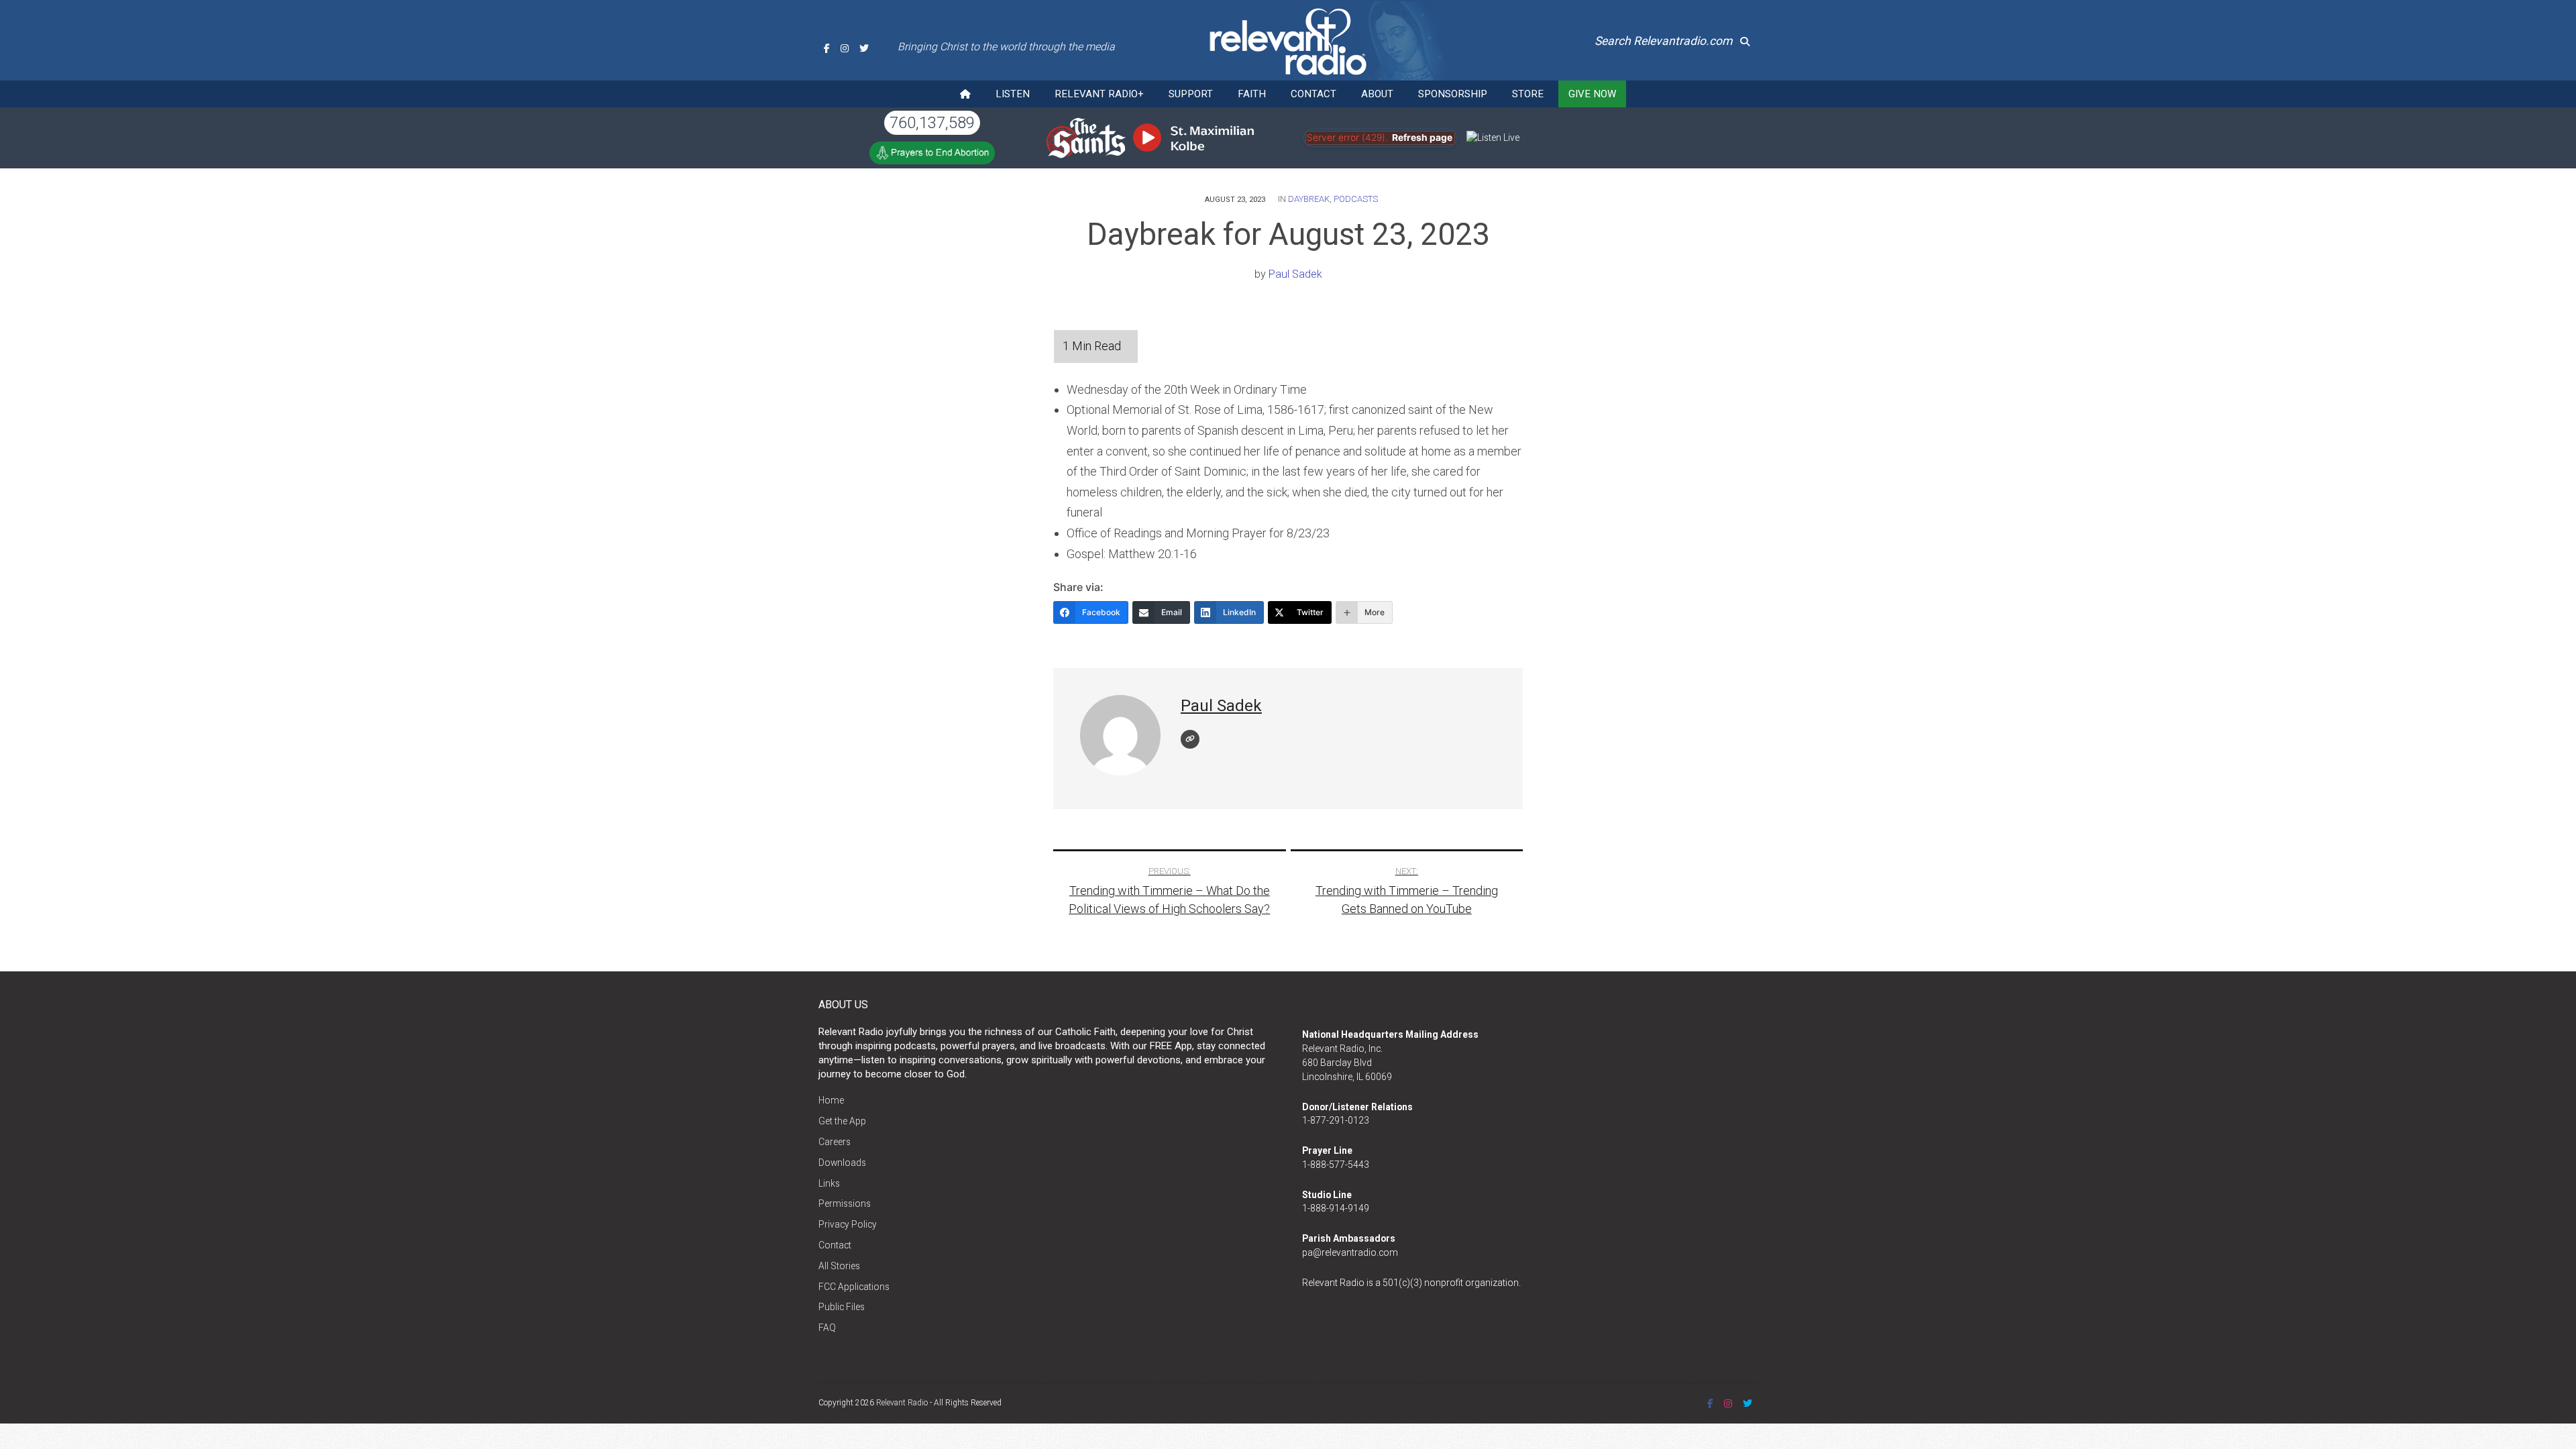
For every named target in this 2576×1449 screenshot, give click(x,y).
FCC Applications (854, 1287)
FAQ (827, 1328)
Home (831, 1100)
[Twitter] (864, 48)
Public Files (842, 1307)
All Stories (839, 1266)
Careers (835, 1142)
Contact (1313, 94)
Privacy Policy (848, 1224)
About (1377, 94)
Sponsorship (1453, 94)
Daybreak (1309, 199)
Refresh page (1422, 138)
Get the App (842, 1121)
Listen (1013, 94)
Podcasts (1356, 199)
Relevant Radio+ (1099, 94)
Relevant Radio (902, 1403)
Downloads (842, 1163)
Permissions (845, 1203)
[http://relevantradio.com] (1190, 739)
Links (829, 1183)
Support (1191, 94)
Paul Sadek (1295, 274)
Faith (1252, 94)
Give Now (1592, 94)
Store (1528, 94)
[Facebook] (827, 48)
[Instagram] (845, 48)
